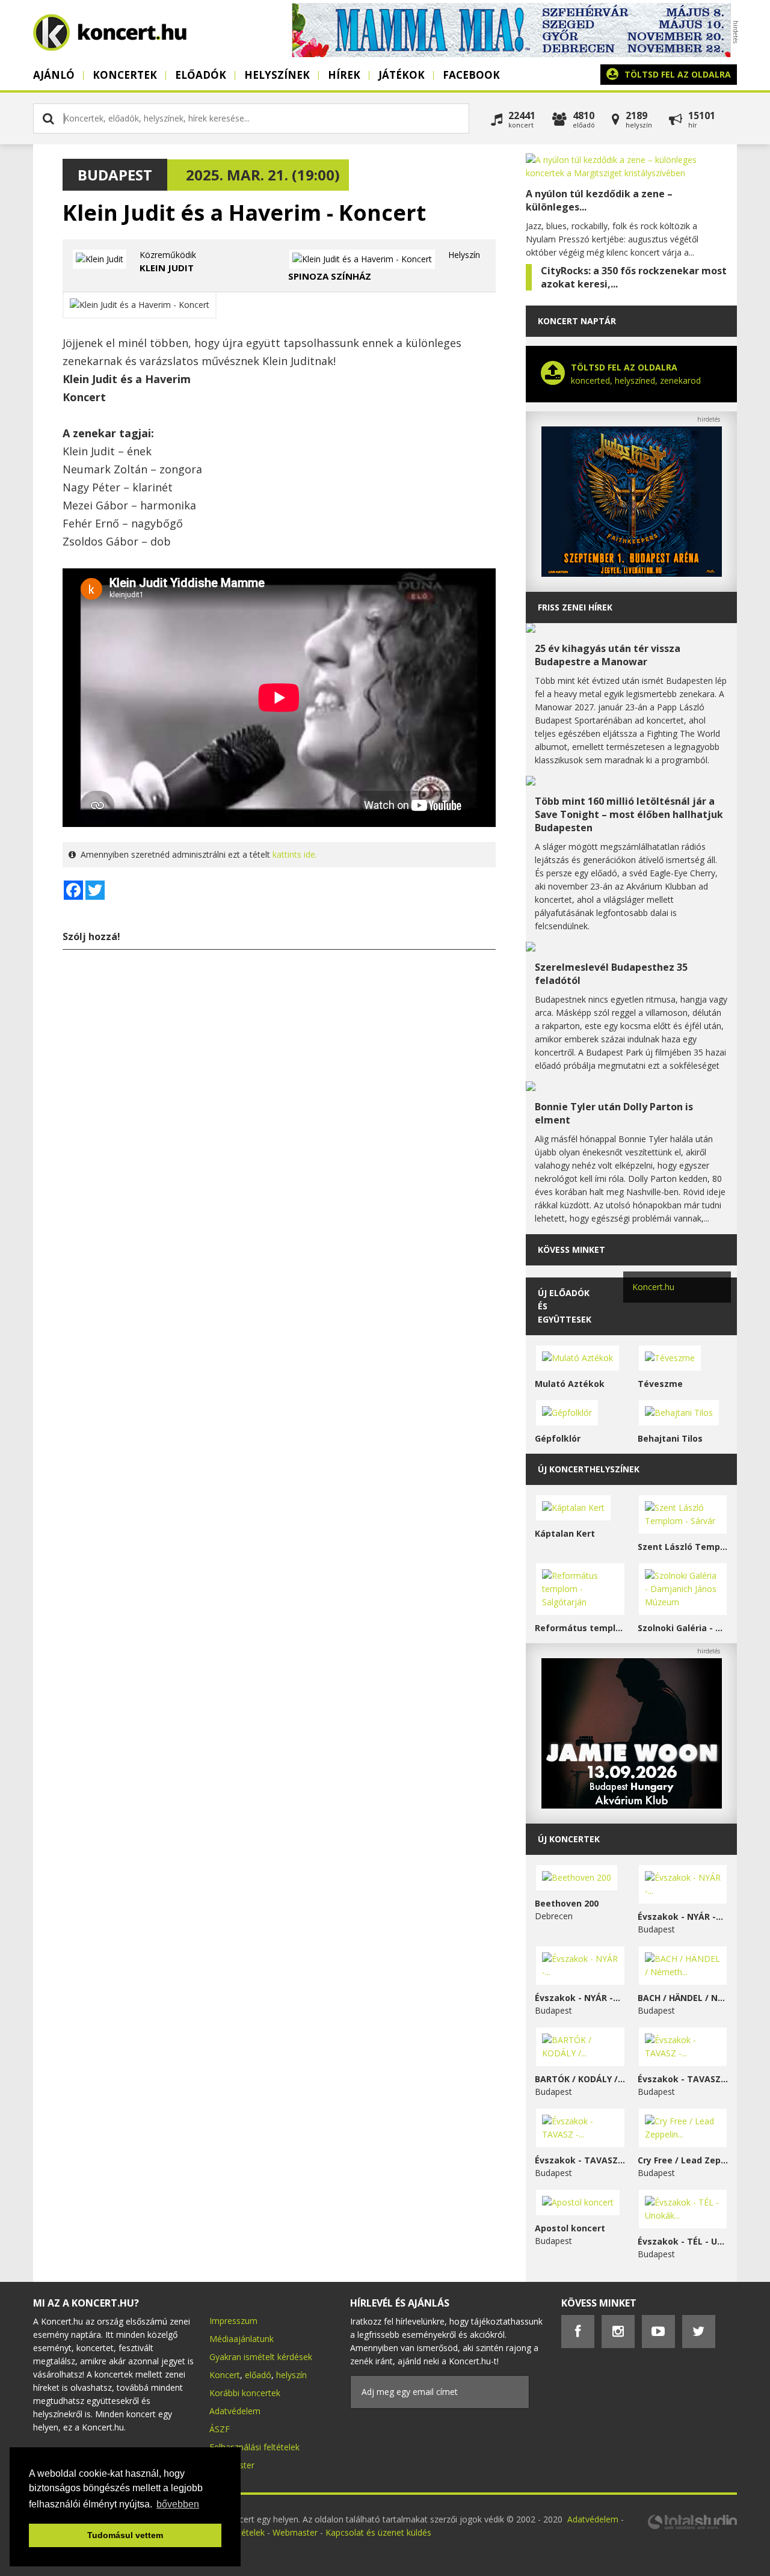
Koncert (225, 2375)
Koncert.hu (653, 1287)
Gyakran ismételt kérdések (261, 2357)
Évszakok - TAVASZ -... (683, 2079)
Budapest (115, 175)
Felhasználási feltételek (254, 2447)
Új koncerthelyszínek (589, 1469)
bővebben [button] (178, 2504)
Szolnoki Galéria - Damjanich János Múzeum (683, 1628)
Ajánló (54, 75)
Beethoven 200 (567, 1903)
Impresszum (233, 2321)
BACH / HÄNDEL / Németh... (683, 1998)
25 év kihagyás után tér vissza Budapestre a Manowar (608, 655)
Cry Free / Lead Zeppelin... (683, 2160)
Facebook (471, 75)
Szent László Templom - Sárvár (683, 1547)
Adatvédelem (235, 2411)
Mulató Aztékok (570, 1384)
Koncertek (125, 75)
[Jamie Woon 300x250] (632, 1805)
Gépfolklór (558, 1438)
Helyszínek (277, 75)
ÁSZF (220, 2429)
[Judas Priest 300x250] (632, 573)
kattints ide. (295, 854)
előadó (258, 2375)
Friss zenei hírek (575, 607)
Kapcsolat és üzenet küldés (378, 2532)
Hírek (344, 75)
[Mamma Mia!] (511, 54)
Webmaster (296, 2532)
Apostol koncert (570, 2228)
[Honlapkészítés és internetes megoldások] (692, 2528)
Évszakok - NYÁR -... (680, 1917)
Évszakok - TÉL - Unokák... (683, 2241)
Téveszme (660, 1384)
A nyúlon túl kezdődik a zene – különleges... (599, 200)
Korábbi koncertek (245, 2393)
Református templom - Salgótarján (580, 1628)
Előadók (201, 75)
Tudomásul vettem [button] (125, 2535)
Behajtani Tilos (670, 1438)
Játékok (402, 75)
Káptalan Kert (565, 1533)
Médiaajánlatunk (242, 2339)
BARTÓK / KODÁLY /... (580, 2079)
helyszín (291, 2375)
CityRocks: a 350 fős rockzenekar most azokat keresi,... (634, 277)
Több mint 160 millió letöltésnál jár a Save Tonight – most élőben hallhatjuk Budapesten (629, 814)
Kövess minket (571, 1250)
